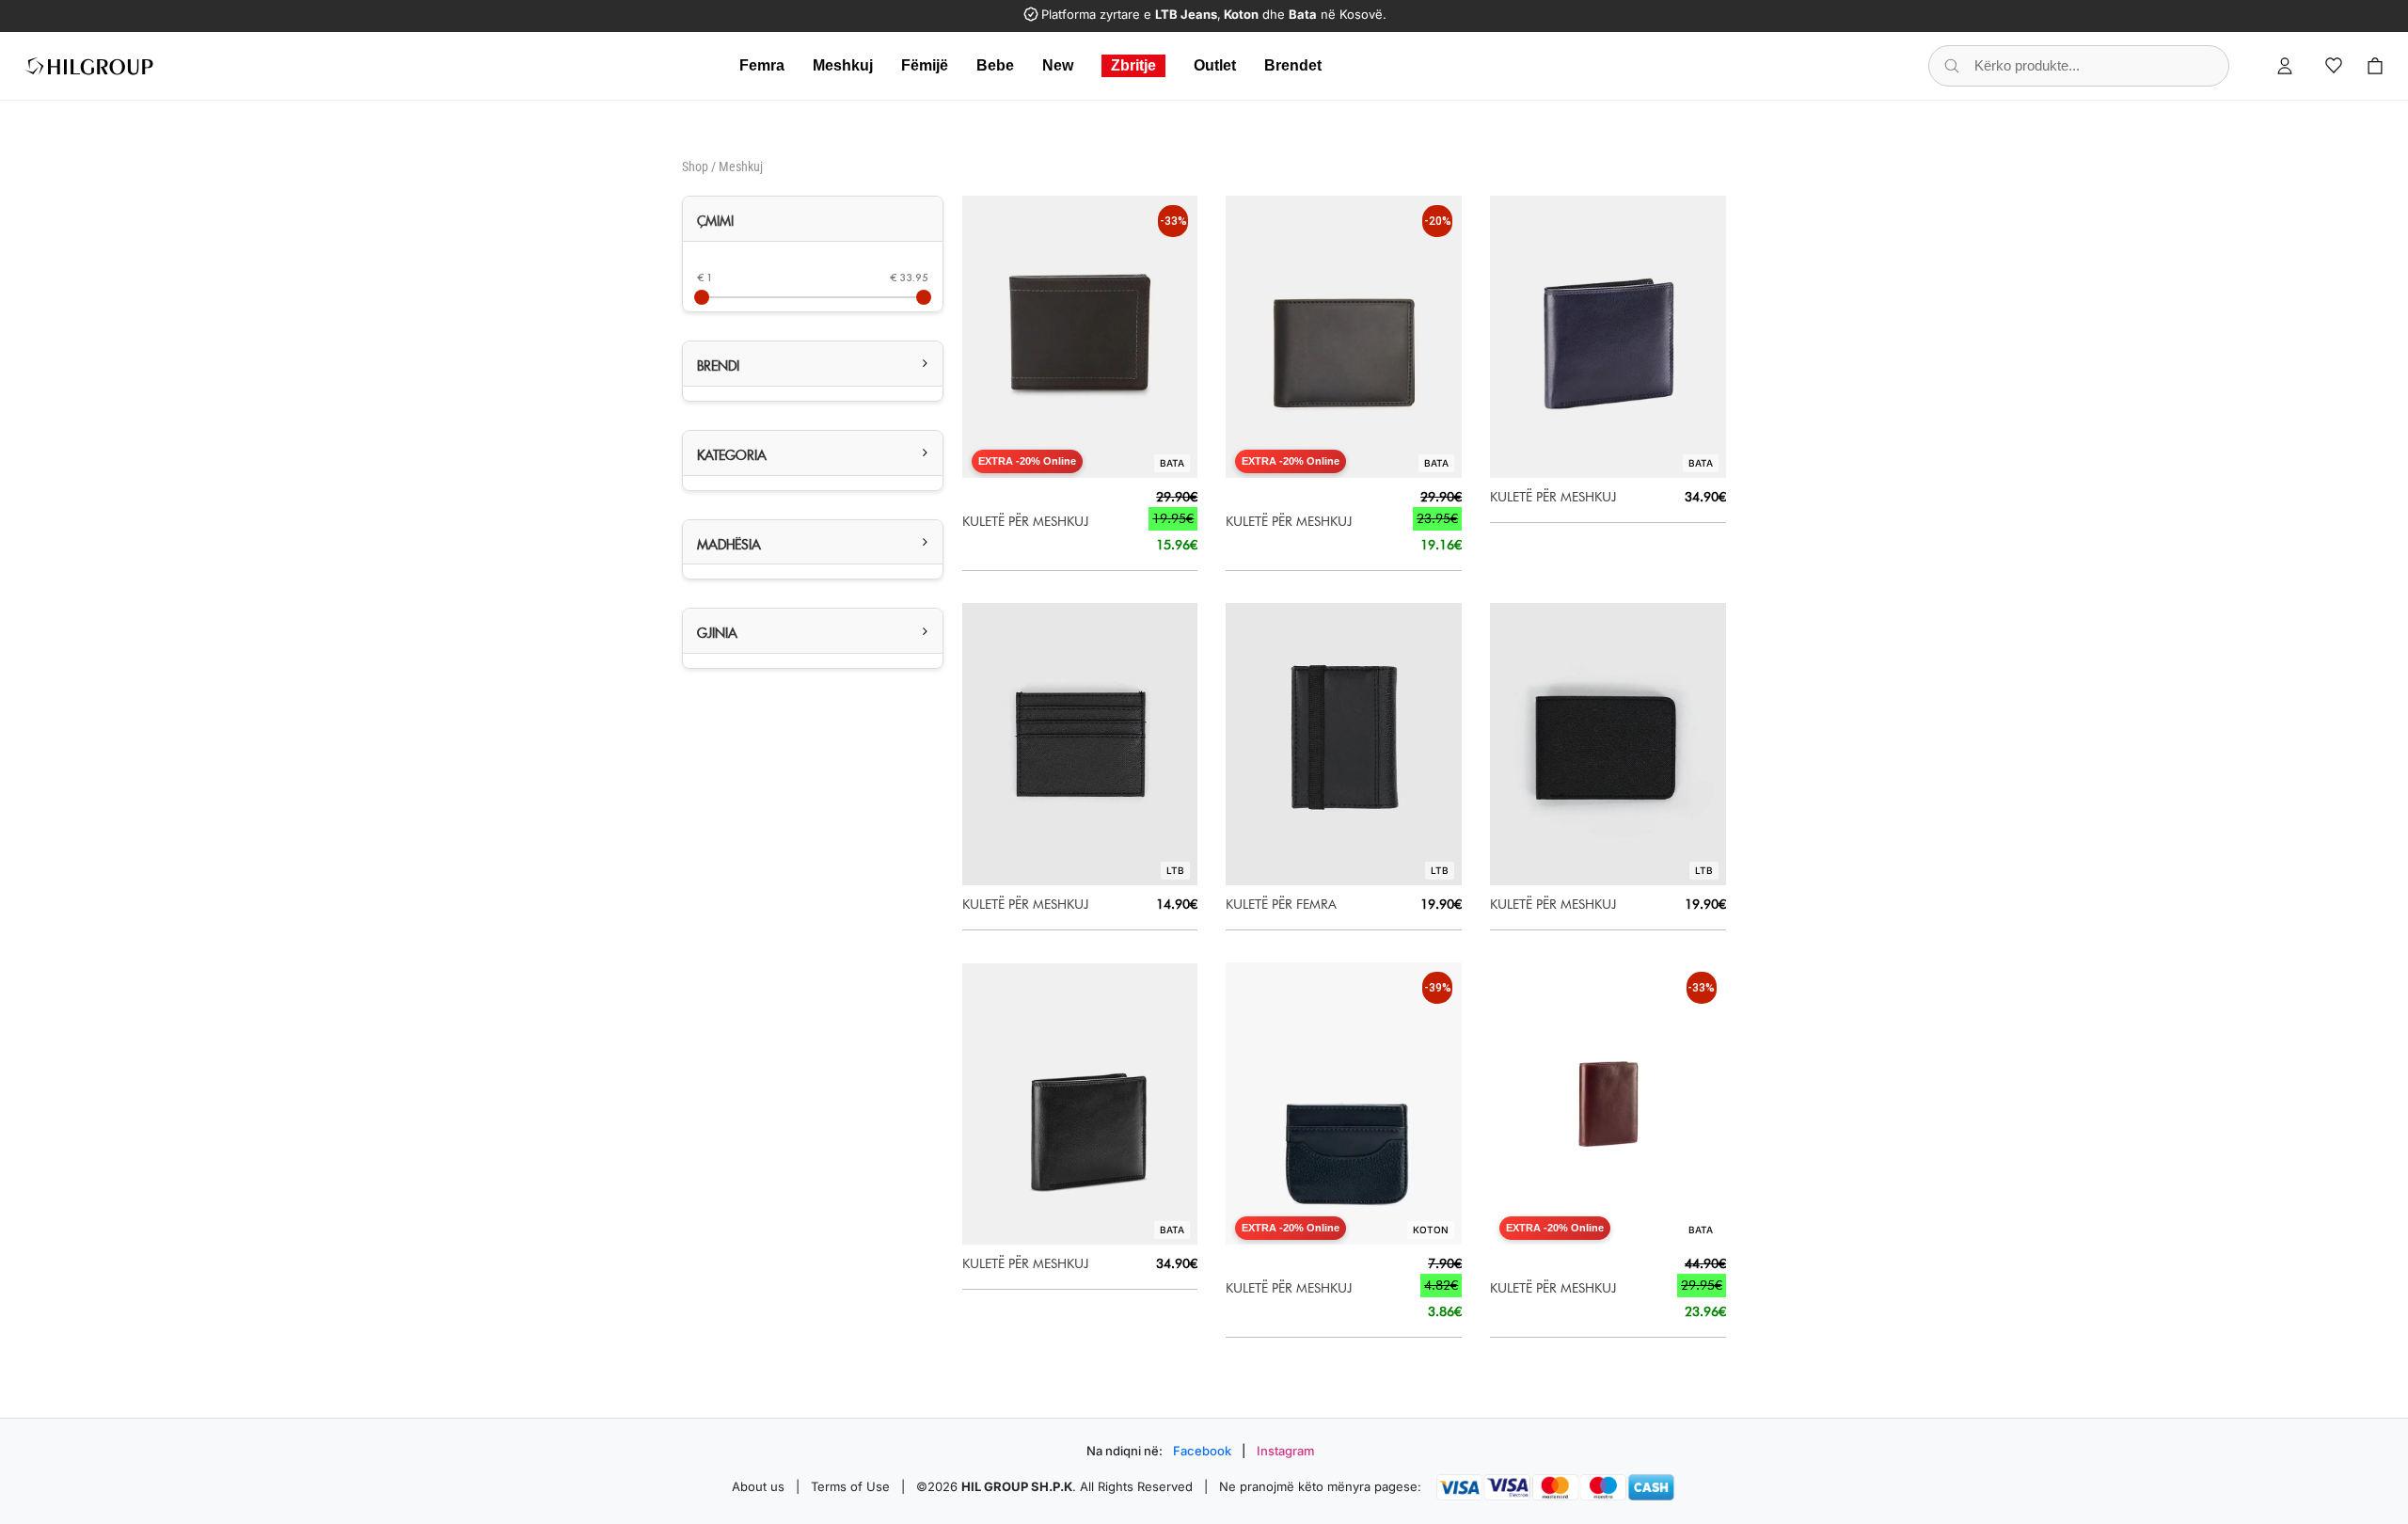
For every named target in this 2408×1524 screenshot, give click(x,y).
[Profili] (2285, 66)
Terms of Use (850, 1486)
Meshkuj (843, 65)
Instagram (1286, 1451)
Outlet (1215, 65)
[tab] (813, 219)
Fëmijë (925, 65)
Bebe (995, 65)
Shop (695, 167)
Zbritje (1133, 65)
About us (758, 1486)
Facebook (1202, 1451)
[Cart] (2375, 66)
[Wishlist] (2334, 66)
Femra (762, 65)
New (1058, 65)
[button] (813, 364)
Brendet (1293, 65)
